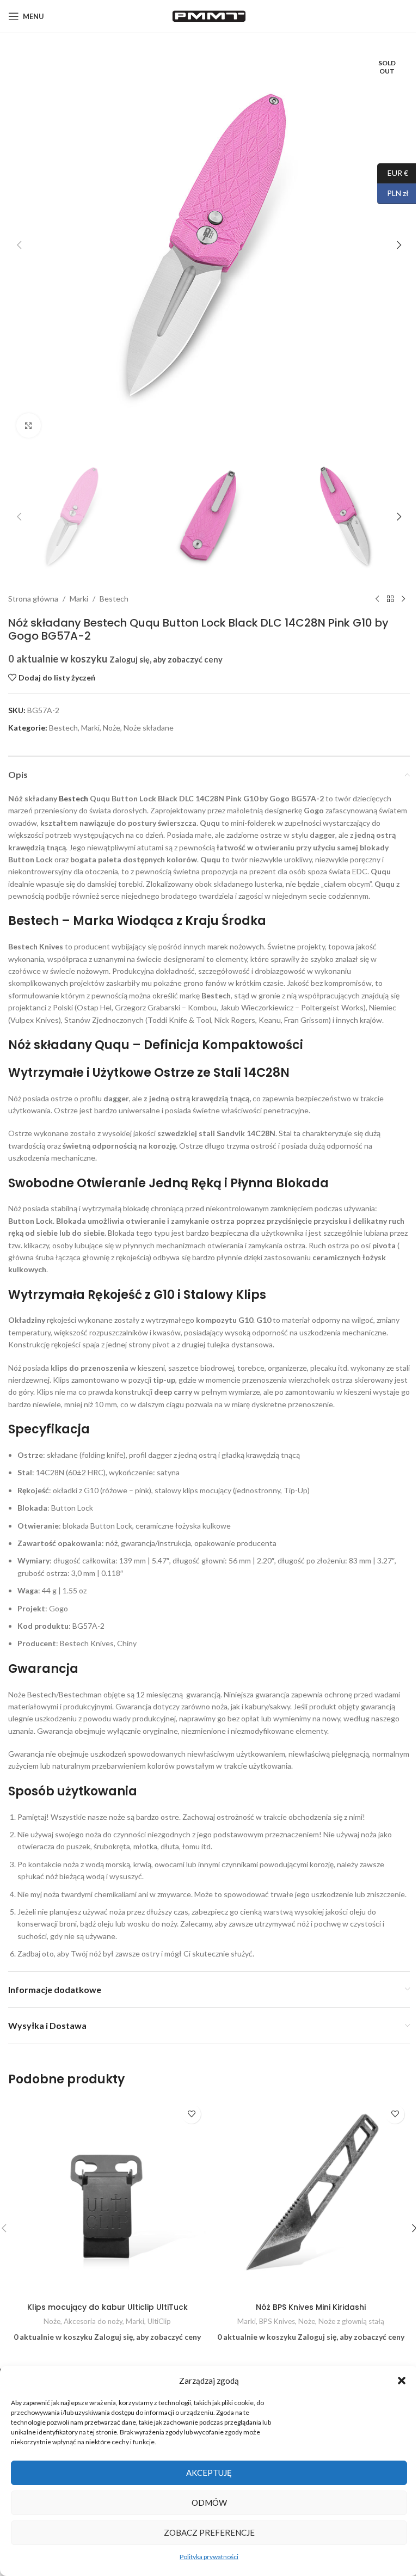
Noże (112, 728)
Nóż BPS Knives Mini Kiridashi (311, 2307)
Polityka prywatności (209, 2557)
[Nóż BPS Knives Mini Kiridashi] (311, 2198)
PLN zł (393, 193)
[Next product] (403, 599)
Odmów (209, 2503)
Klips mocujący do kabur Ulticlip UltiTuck (107, 2307)
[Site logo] (209, 16)
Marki (79, 599)
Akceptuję (209, 2473)
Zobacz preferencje (209, 2532)
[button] (402, 2381)
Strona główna (33, 599)
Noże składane (149, 728)
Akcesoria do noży (93, 2321)
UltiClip (159, 2321)
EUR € (393, 172)
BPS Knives (277, 2321)
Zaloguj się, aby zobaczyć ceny (166, 660)
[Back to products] (390, 599)
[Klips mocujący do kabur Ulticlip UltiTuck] (107, 2198)
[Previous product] (377, 599)
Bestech (114, 599)
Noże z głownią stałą (351, 2321)
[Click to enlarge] (29, 425)
